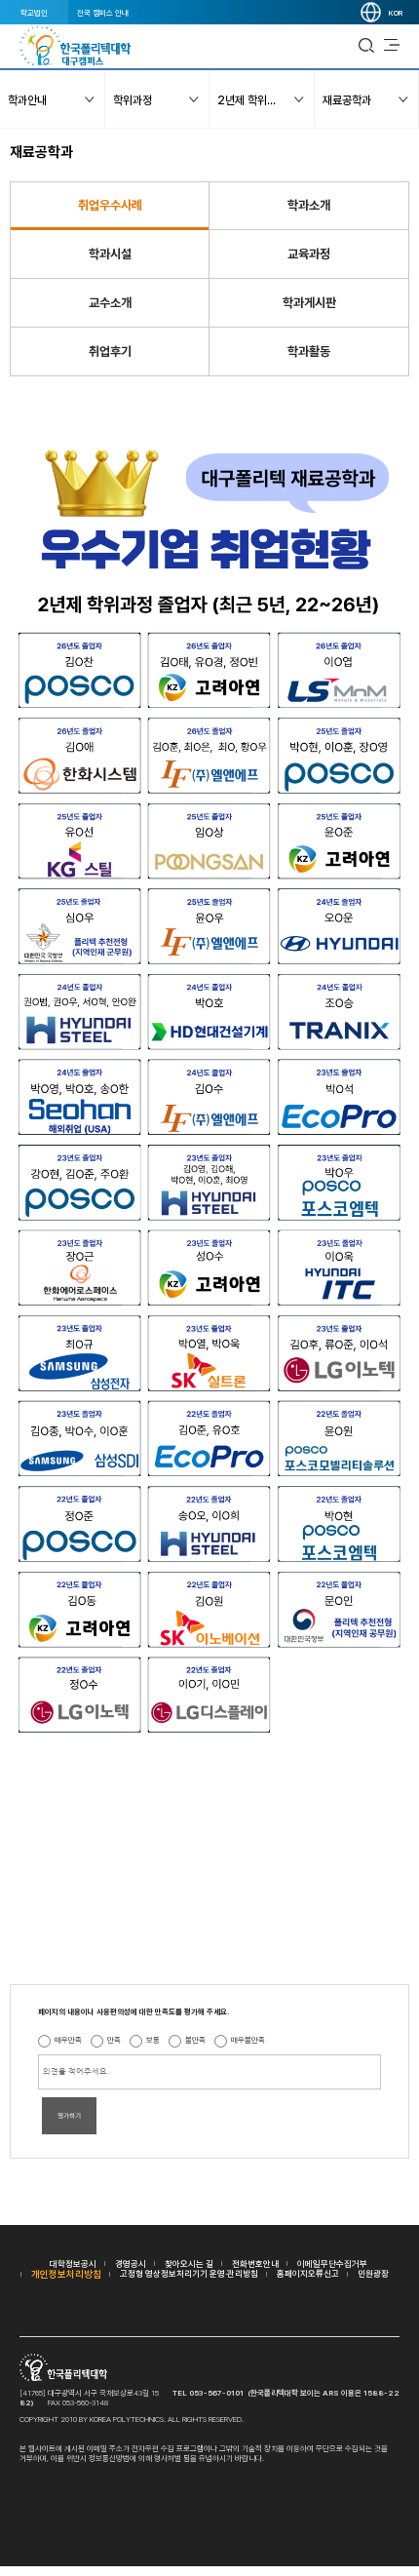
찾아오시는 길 (189, 2264)
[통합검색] (366, 46)
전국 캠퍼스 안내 (103, 13)
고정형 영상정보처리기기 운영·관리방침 (189, 2273)
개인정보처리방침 (66, 2274)
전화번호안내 (255, 2264)
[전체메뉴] (392, 46)
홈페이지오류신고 (308, 2273)
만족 (114, 2040)
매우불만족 (248, 2040)
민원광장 (373, 2273)
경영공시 (131, 2264)
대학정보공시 (73, 2264)
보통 (153, 2040)
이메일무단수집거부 (332, 2264)
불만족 (195, 2040)
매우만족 (68, 2040)
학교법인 (34, 13)
